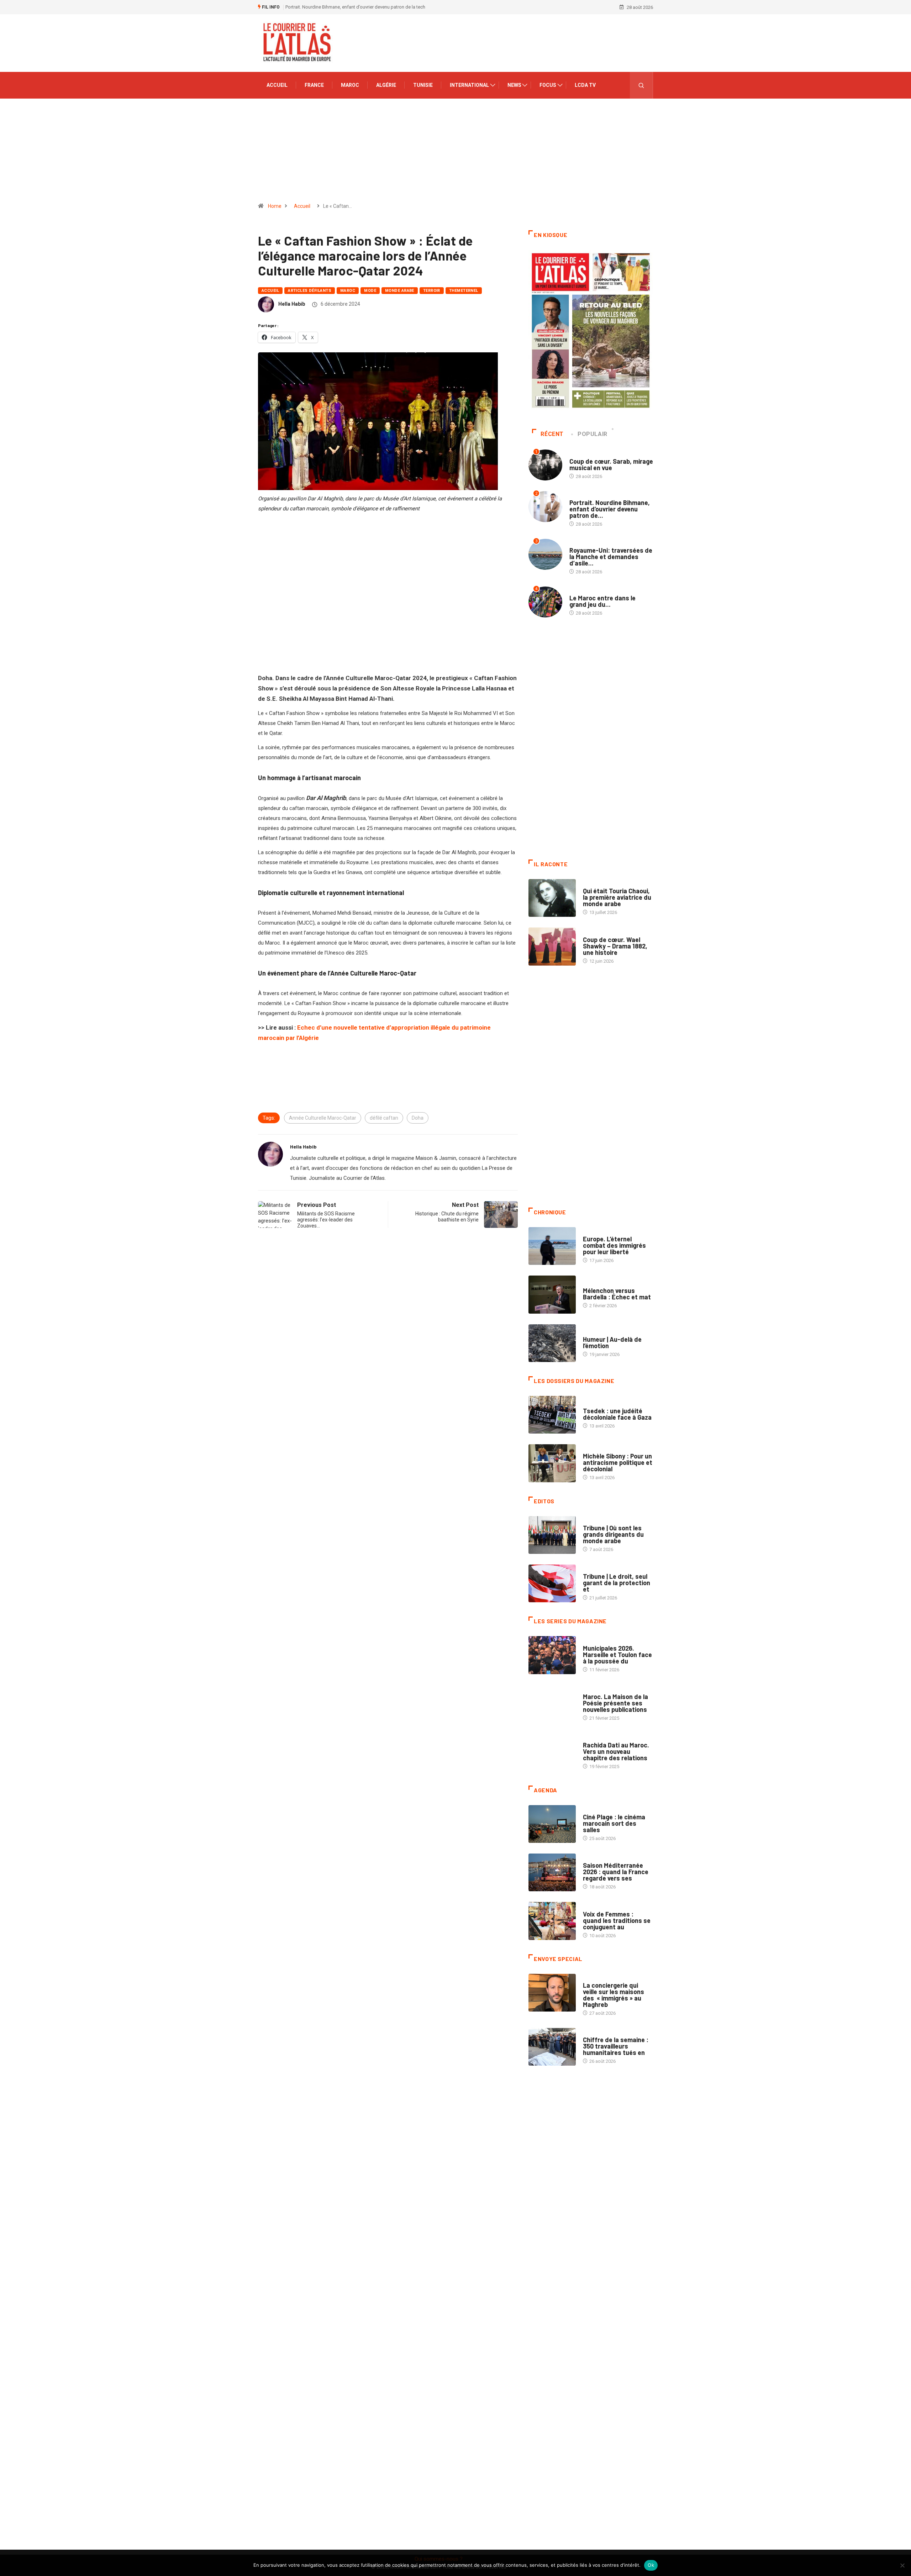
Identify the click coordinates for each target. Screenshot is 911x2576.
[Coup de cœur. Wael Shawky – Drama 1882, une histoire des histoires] (552, 946)
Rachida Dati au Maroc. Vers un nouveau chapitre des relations (616, 1751)
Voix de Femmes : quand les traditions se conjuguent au (617, 1920)
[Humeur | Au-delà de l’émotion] (552, 1343)
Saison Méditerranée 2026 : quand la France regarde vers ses (616, 1872)
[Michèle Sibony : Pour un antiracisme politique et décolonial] (552, 1463)
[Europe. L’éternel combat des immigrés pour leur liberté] (552, 1246)
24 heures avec (600, 1738)
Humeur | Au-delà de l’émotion (612, 1342)
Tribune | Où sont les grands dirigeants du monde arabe (613, 1534)
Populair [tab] (593, 434)
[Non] (902, 2565)
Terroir (432, 291)
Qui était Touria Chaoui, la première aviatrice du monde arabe (617, 897)
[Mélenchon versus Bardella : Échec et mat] (552, 1294)
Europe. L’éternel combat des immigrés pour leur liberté (614, 1245)
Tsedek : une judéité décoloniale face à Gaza (617, 1414)
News (514, 85)
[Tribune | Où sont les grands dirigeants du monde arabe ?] (552, 1535)
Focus (548, 85)
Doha (418, 1118)
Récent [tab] (552, 434)
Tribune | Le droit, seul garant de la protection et (617, 1583)
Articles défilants (310, 291)
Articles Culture (603, 884)
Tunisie (423, 85)
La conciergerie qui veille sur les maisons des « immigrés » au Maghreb (614, 1995)
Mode (370, 291)
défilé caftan (384, 1118)
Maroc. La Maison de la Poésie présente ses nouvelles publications (615, 1703)
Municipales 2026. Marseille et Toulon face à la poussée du (617, 1655)
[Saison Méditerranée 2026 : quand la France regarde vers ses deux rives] (552, 1872)
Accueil (277, 85)
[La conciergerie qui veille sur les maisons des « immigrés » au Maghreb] (552, 1993)
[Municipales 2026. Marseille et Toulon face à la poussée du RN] (552, 1655)
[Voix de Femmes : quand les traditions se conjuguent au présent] (552, 1921)
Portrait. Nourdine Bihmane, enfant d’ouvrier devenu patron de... (610, 509)
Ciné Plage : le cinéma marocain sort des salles (614, 1823)
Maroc (350, 85)
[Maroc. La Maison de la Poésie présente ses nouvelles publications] (552, 1704)
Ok (651, 2565)
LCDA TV (585, 85)
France (314, 85)
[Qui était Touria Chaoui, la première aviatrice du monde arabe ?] (552, 898)
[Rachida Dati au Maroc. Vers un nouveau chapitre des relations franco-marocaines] (552, 1752)
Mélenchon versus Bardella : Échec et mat (617, 1294)
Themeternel (464, 291)
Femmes (592, 1449)
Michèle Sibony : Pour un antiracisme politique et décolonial (618, 1462)
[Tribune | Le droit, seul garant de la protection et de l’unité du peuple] (552, 1583)
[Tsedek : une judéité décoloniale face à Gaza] (552, 1415)
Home (275, 206)
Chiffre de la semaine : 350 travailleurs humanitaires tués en (616, 2046)
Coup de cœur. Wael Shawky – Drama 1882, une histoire (615, 946)
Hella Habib (292, 304)
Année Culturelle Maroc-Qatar (323, 1118)
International (469, 85)
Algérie (386, 85)
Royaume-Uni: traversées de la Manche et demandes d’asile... (611, 557)
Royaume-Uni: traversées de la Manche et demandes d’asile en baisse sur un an (367, 7)
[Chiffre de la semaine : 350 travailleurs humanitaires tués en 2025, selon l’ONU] (552, 2047)
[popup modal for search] (641, 85)
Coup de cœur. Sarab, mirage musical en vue (611, 464)
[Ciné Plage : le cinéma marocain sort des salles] (552, 1824)
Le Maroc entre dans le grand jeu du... (602, 601)
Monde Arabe (400, 291)
